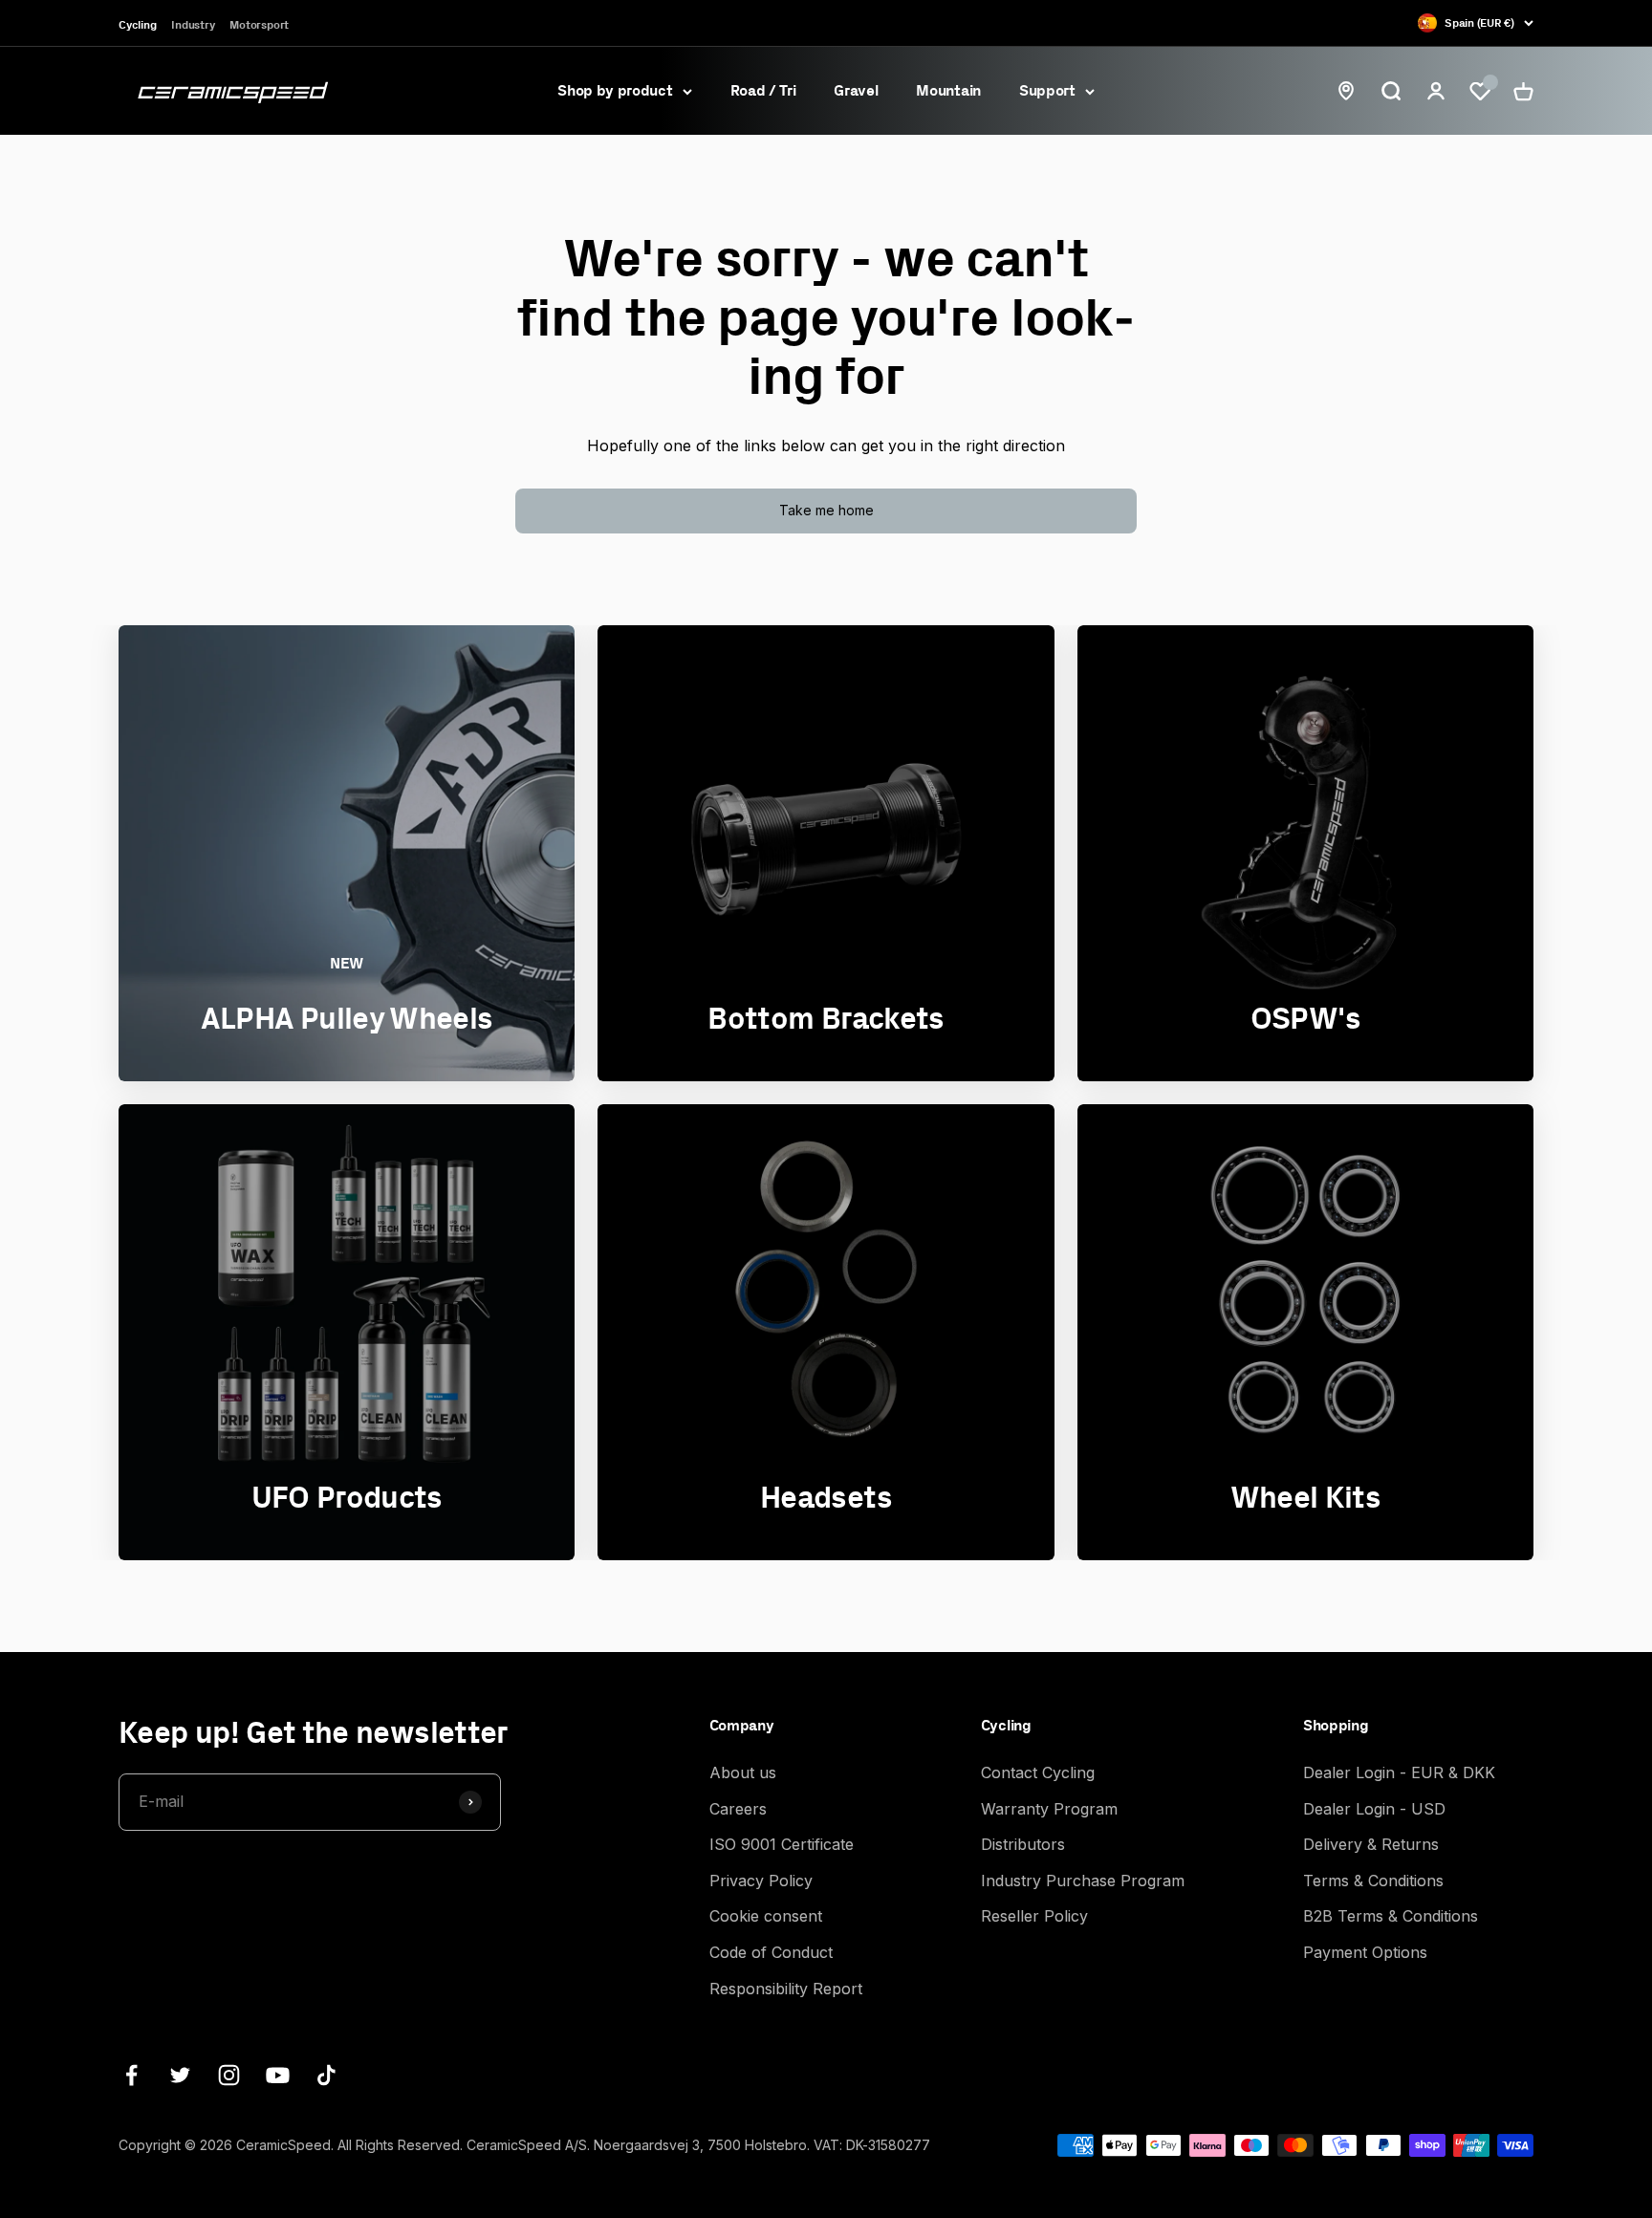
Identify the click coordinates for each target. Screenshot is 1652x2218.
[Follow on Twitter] (180, 2075)
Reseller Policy (1034, 1916)
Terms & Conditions (1373, 1881)
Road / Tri (763, 90)
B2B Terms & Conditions (1391, 1916)
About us (743, 1772)
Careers (738, 1809)
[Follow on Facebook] (131, 2075)
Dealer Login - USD (1374, 1809)
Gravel (856, 90)
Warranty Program (1049, 1809)
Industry (193, 24)
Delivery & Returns (1371, 1844)
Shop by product (615, 90)
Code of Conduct (771, 1952)
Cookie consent (766, 1916)
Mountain (948, 90)
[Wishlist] (1480, 91)
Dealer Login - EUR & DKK (1399, 1772)
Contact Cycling (1038, 1772)
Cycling (137, 24)
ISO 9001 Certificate (782, 1844)
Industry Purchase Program (1083, 1881)
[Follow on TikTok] (326, 2075)
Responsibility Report (786, 1989)
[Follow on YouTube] (278, 2075)
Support (1047, 90)
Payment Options (1365, 1952)
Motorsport (259, 24)
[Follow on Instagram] (229, 2075)
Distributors (1023, 1844)
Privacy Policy (761, 1881)
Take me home (826, 510)
